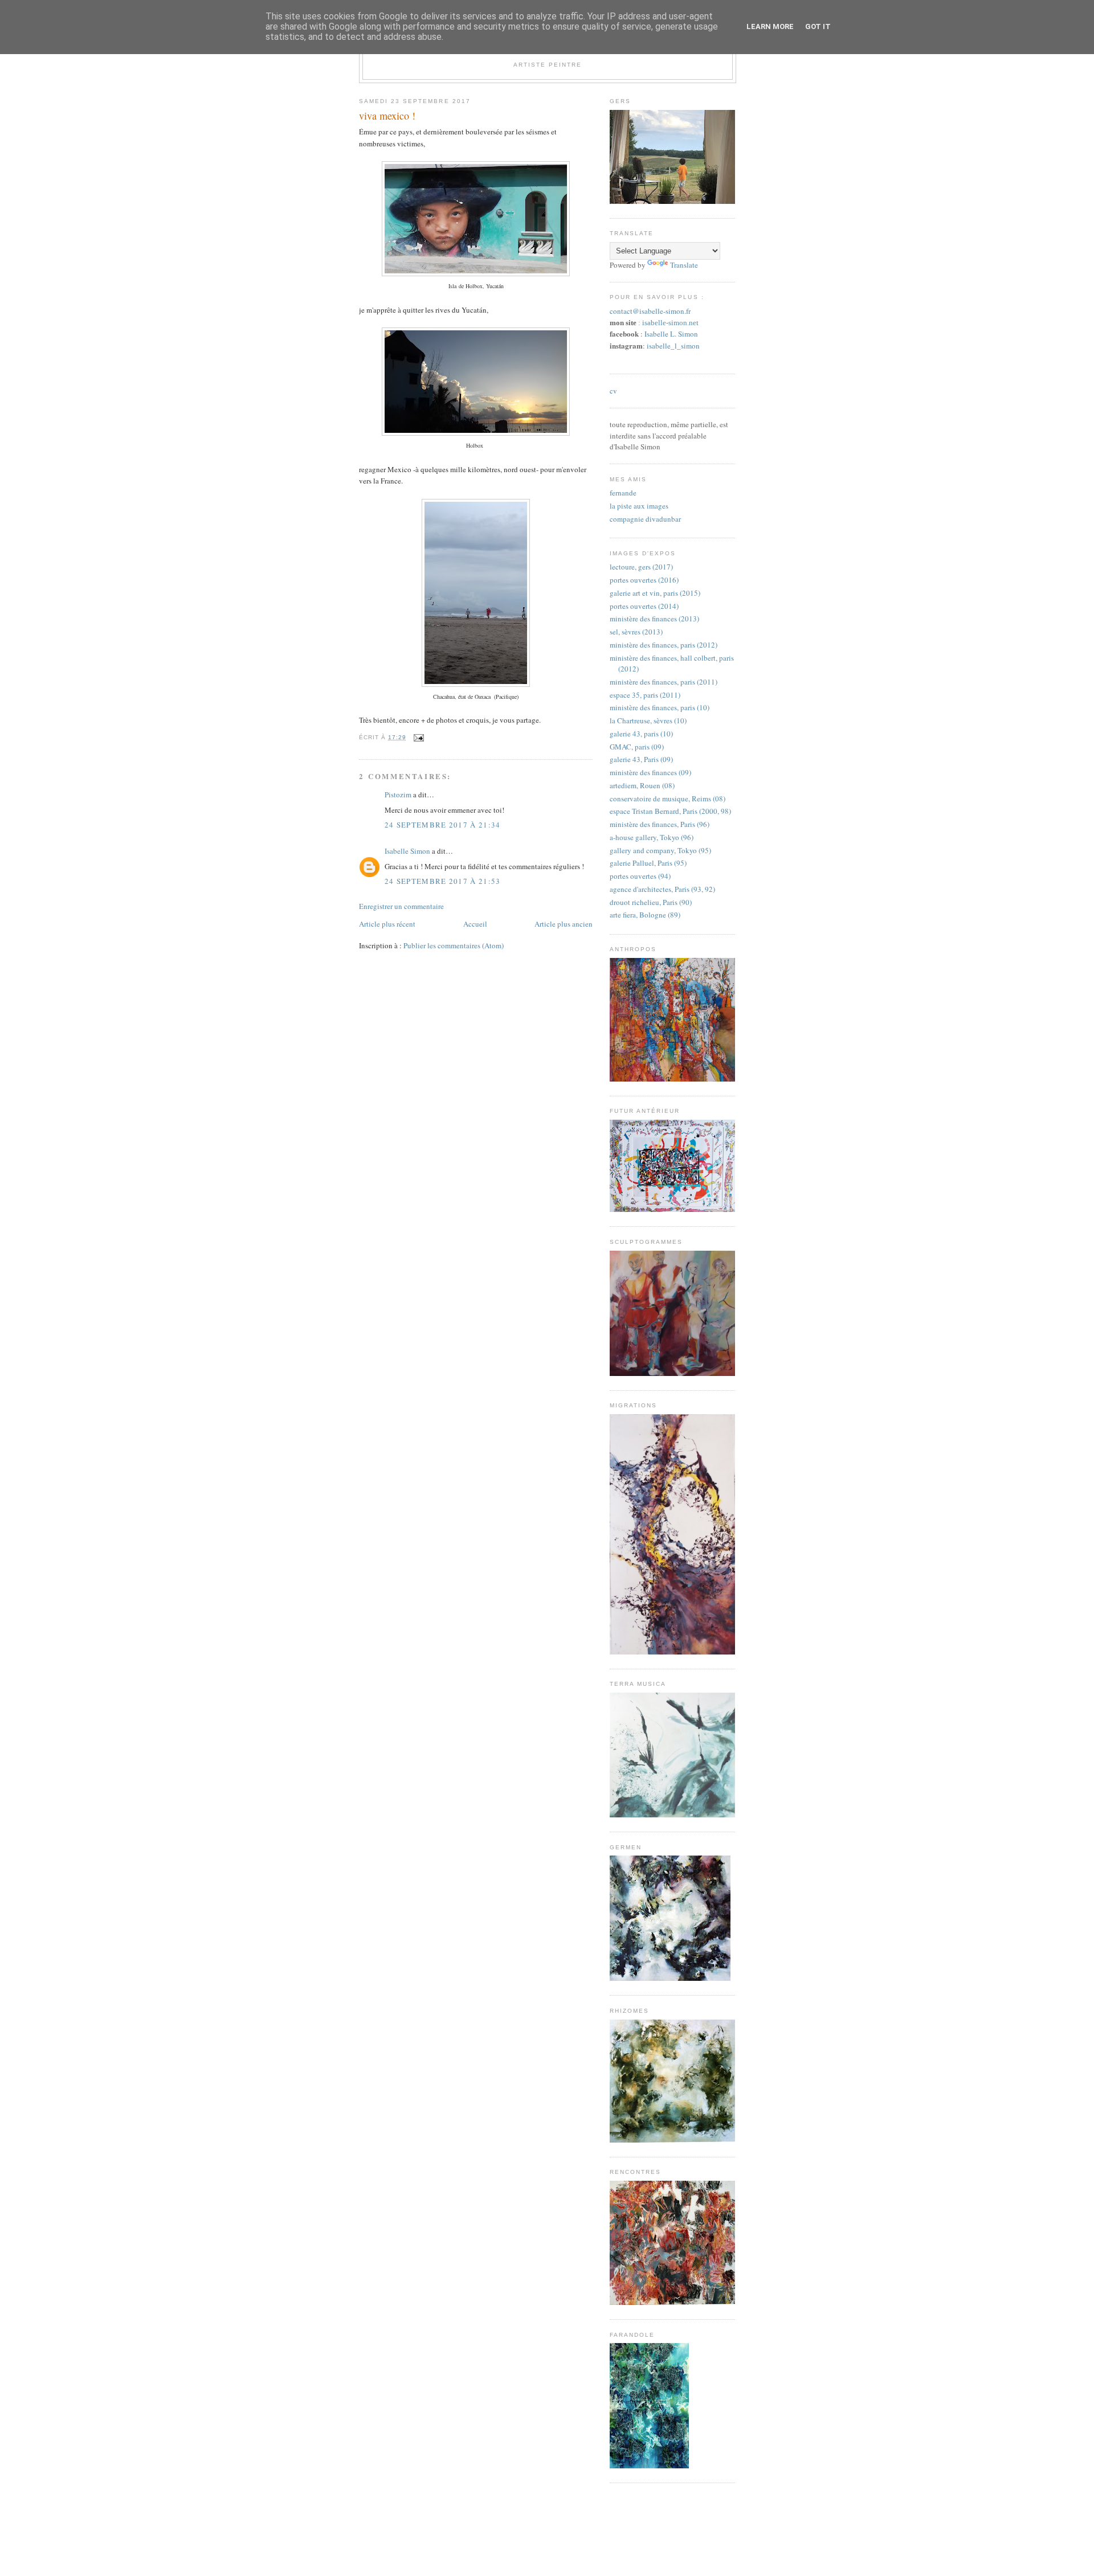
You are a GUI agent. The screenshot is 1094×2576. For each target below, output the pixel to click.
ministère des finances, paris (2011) (664, 682)
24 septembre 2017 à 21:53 (443, 881)
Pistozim (398, 794)
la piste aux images (639, 506)
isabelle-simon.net (670, 323)
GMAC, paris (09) (637, 747)
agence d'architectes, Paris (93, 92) (662, 889)
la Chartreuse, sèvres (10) (648, 720)
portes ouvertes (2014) (644, 606)
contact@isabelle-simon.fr (650, 311)
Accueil (475, 924)
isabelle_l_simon (673, 346)
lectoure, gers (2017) (641, 567)
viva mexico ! (387, 116)
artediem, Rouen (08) (642, 785)
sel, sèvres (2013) (636, 632)
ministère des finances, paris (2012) (664, 645)
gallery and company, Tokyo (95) (660, 850)
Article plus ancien (564, 924)
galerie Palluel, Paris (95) (648, 863)
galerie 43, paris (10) (641, 734)
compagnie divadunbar (645, 519)
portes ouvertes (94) (640, 876)
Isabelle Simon (407, 851)
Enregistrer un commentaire (401, 906)
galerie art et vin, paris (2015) (655, 593)
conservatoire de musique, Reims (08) (668, 798)
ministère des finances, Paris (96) (660, 824)
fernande (623, 493)
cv (613, 391)
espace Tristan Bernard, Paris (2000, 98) (670, 811)
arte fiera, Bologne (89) (645, 915)
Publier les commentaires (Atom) (454, 945)
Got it (818, 26)
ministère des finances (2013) (654, 619)
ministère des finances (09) (650, 772)
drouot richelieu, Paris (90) (651, 902)
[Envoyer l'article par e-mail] (417, 737)
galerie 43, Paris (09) (641, 759)
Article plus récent (387, 924)
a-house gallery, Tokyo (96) (652, 837)
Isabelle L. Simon (671, 334)
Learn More (770, 26)
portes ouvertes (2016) (644, 580)
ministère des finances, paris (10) (660, 707)
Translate (684, 265)
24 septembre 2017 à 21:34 (443, 825)
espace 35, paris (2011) (645, 695)
